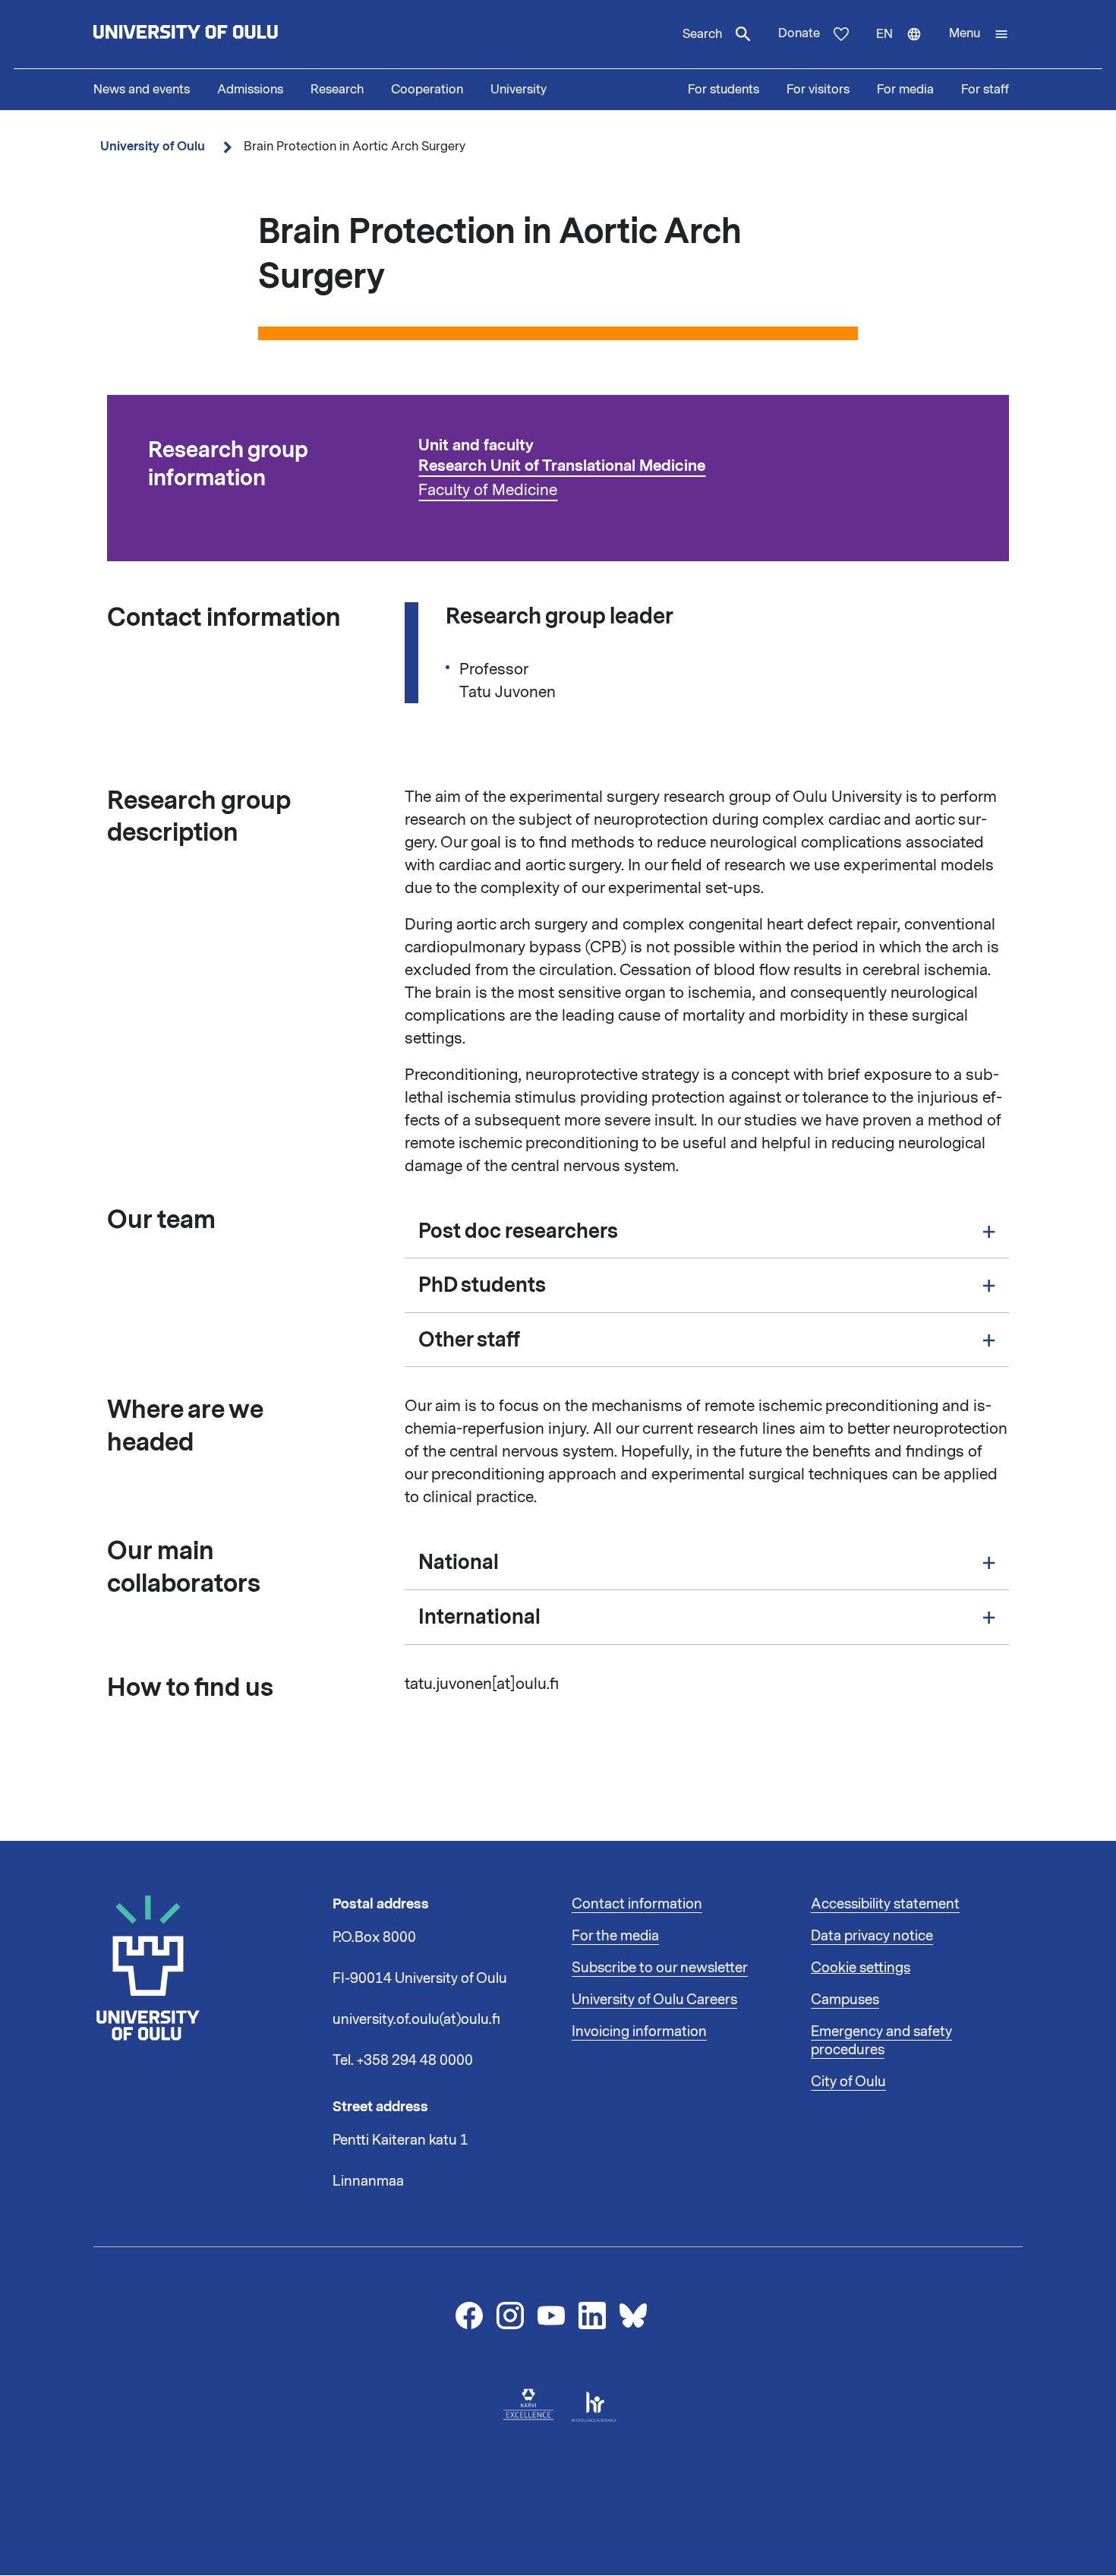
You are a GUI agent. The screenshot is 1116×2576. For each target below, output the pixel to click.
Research (337, 90)
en (906, 47)
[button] (979, 34)
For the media (615, 1936)
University (519, 90)
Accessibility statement (885, 1904)
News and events (142, 90)
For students (724, 90)
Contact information (637, 1904)
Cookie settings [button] (861, 1968)
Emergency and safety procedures (881, 2041)
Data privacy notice (872, 1936)
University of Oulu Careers (654, 2000)
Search (702, 34)
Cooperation (427, 90)
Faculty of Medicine (488, 490)
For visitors (818, 90)
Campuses (845, 2000)
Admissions (250, 90)
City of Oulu (848, 2082)
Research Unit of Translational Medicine (562, 466)
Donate (799, 33)
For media (905, 90)
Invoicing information (639, 2031)
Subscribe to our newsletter (660, 1968)
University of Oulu (153, 146)
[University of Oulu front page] (221, 34)
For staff (985, 90)
